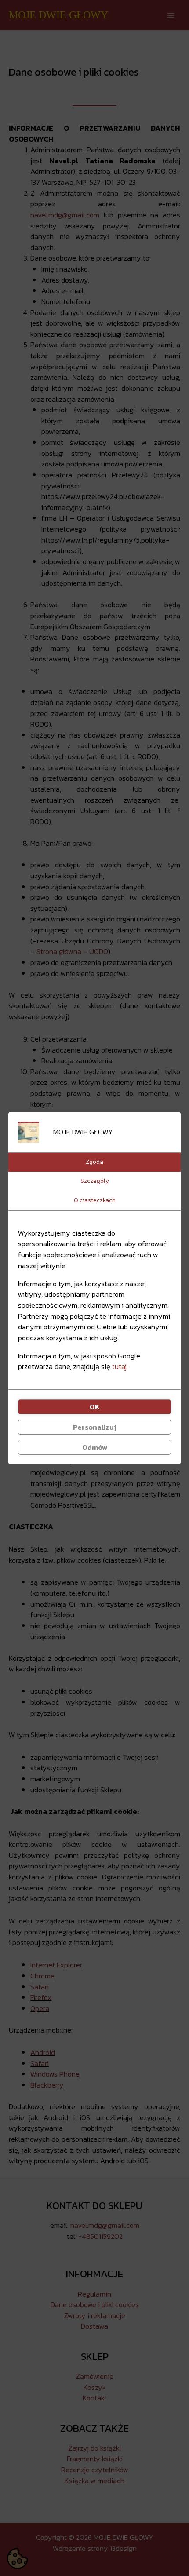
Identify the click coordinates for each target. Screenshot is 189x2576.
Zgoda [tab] (94, 1162)
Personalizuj (94, 1427)
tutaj (119, 1366)
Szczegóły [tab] (95, 1181)
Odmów (95, 1447)
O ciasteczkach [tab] (95, 1200)
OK (95, 1407)
